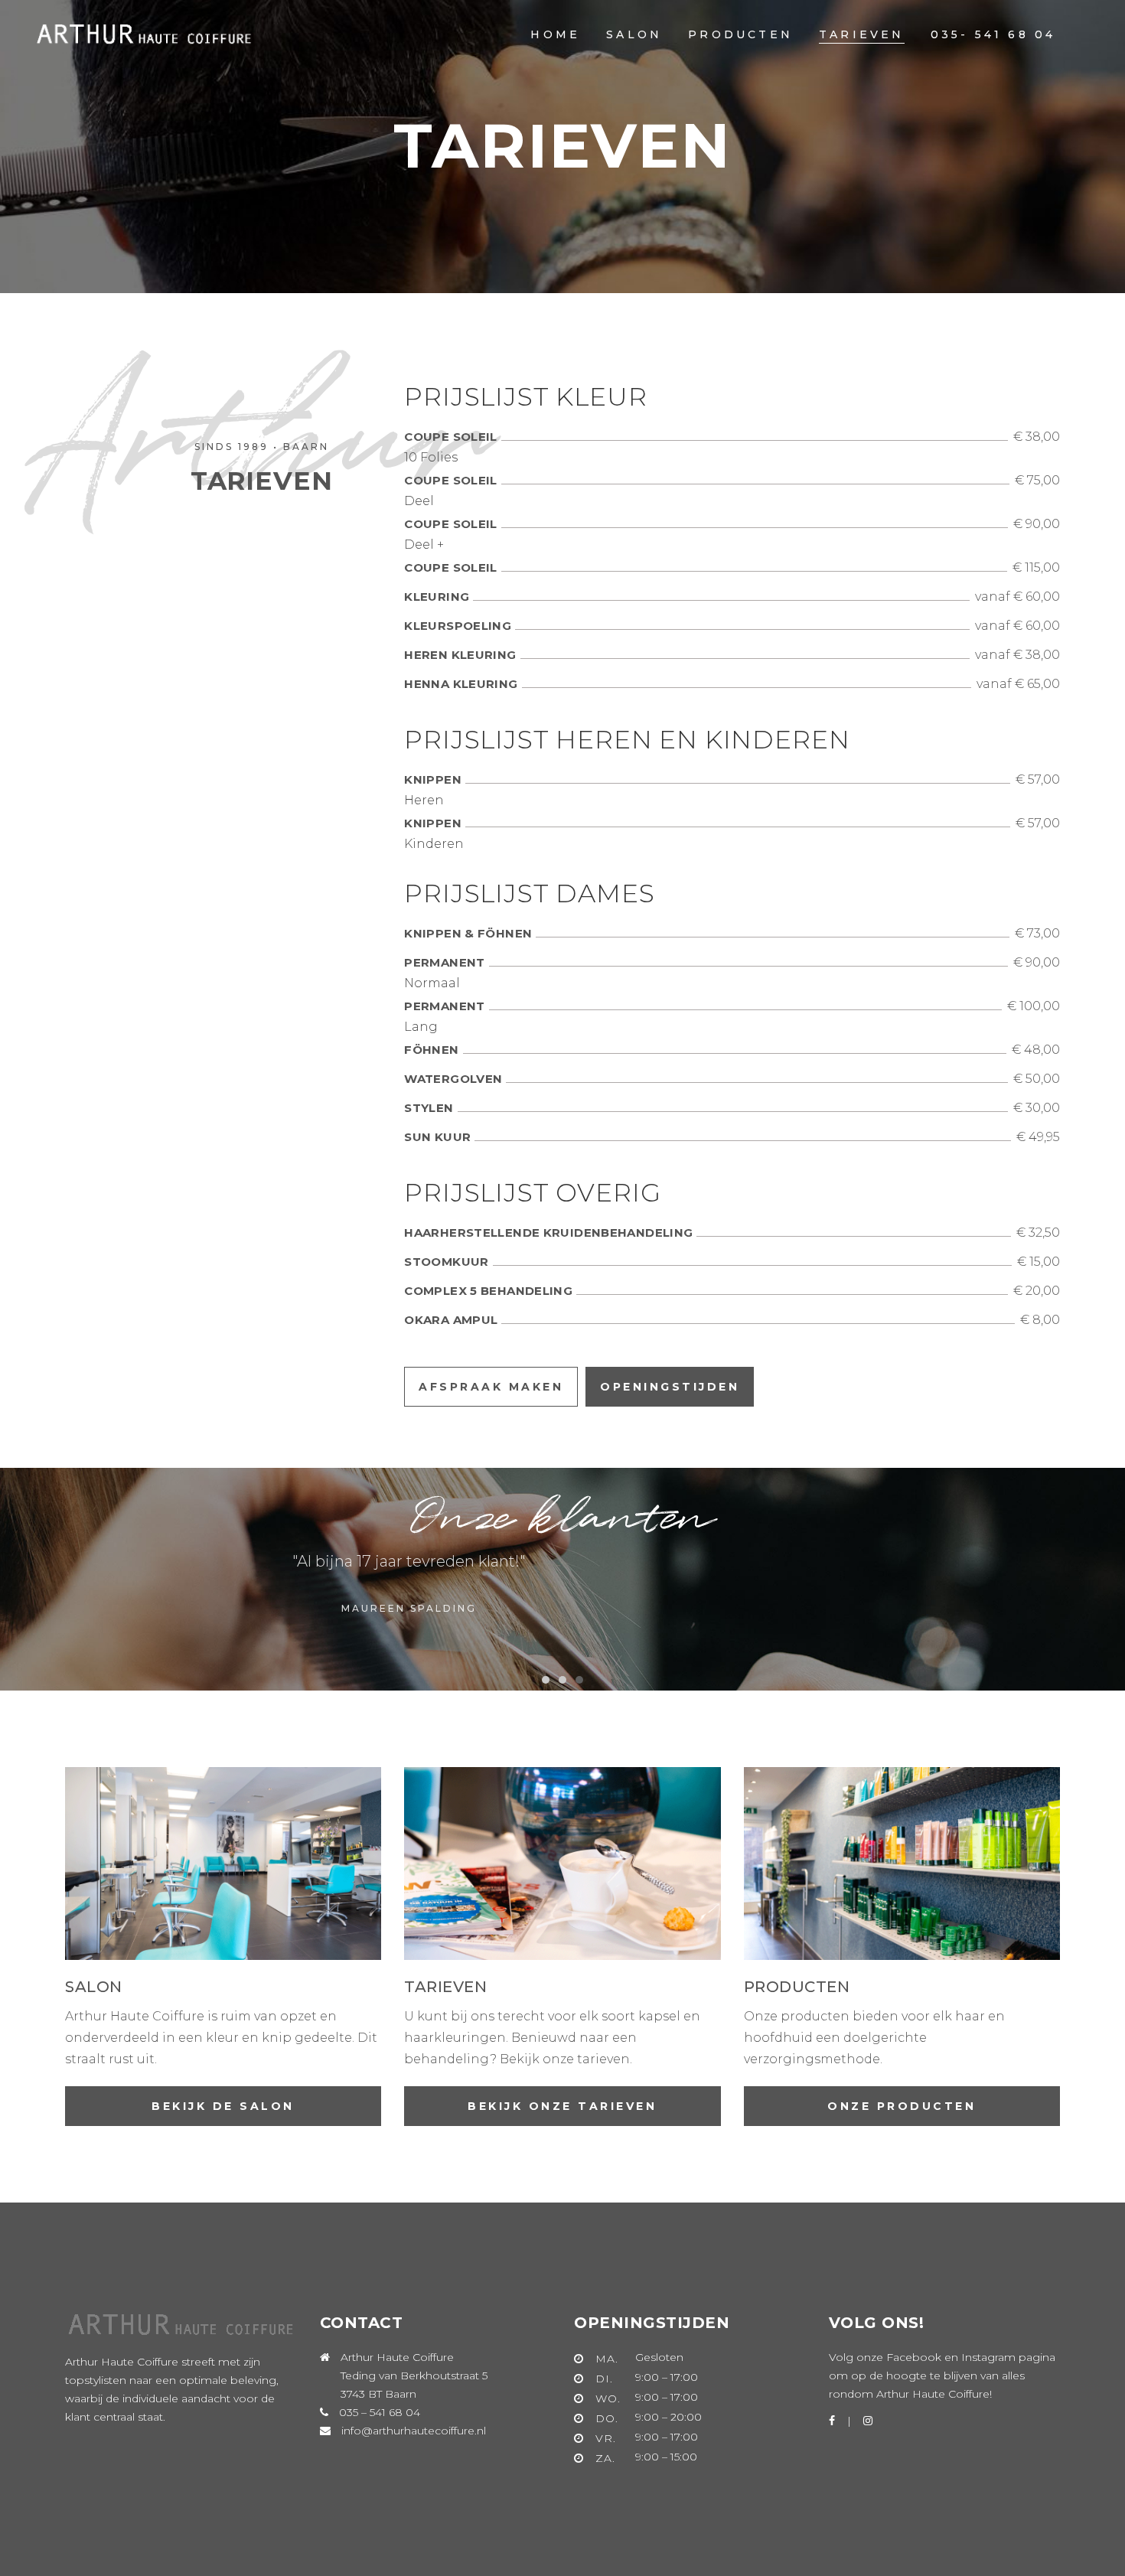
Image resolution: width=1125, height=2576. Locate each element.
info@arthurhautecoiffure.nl (414, 2431)
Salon (94, 1987)
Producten (797, 1987)
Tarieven (445, 1987)
